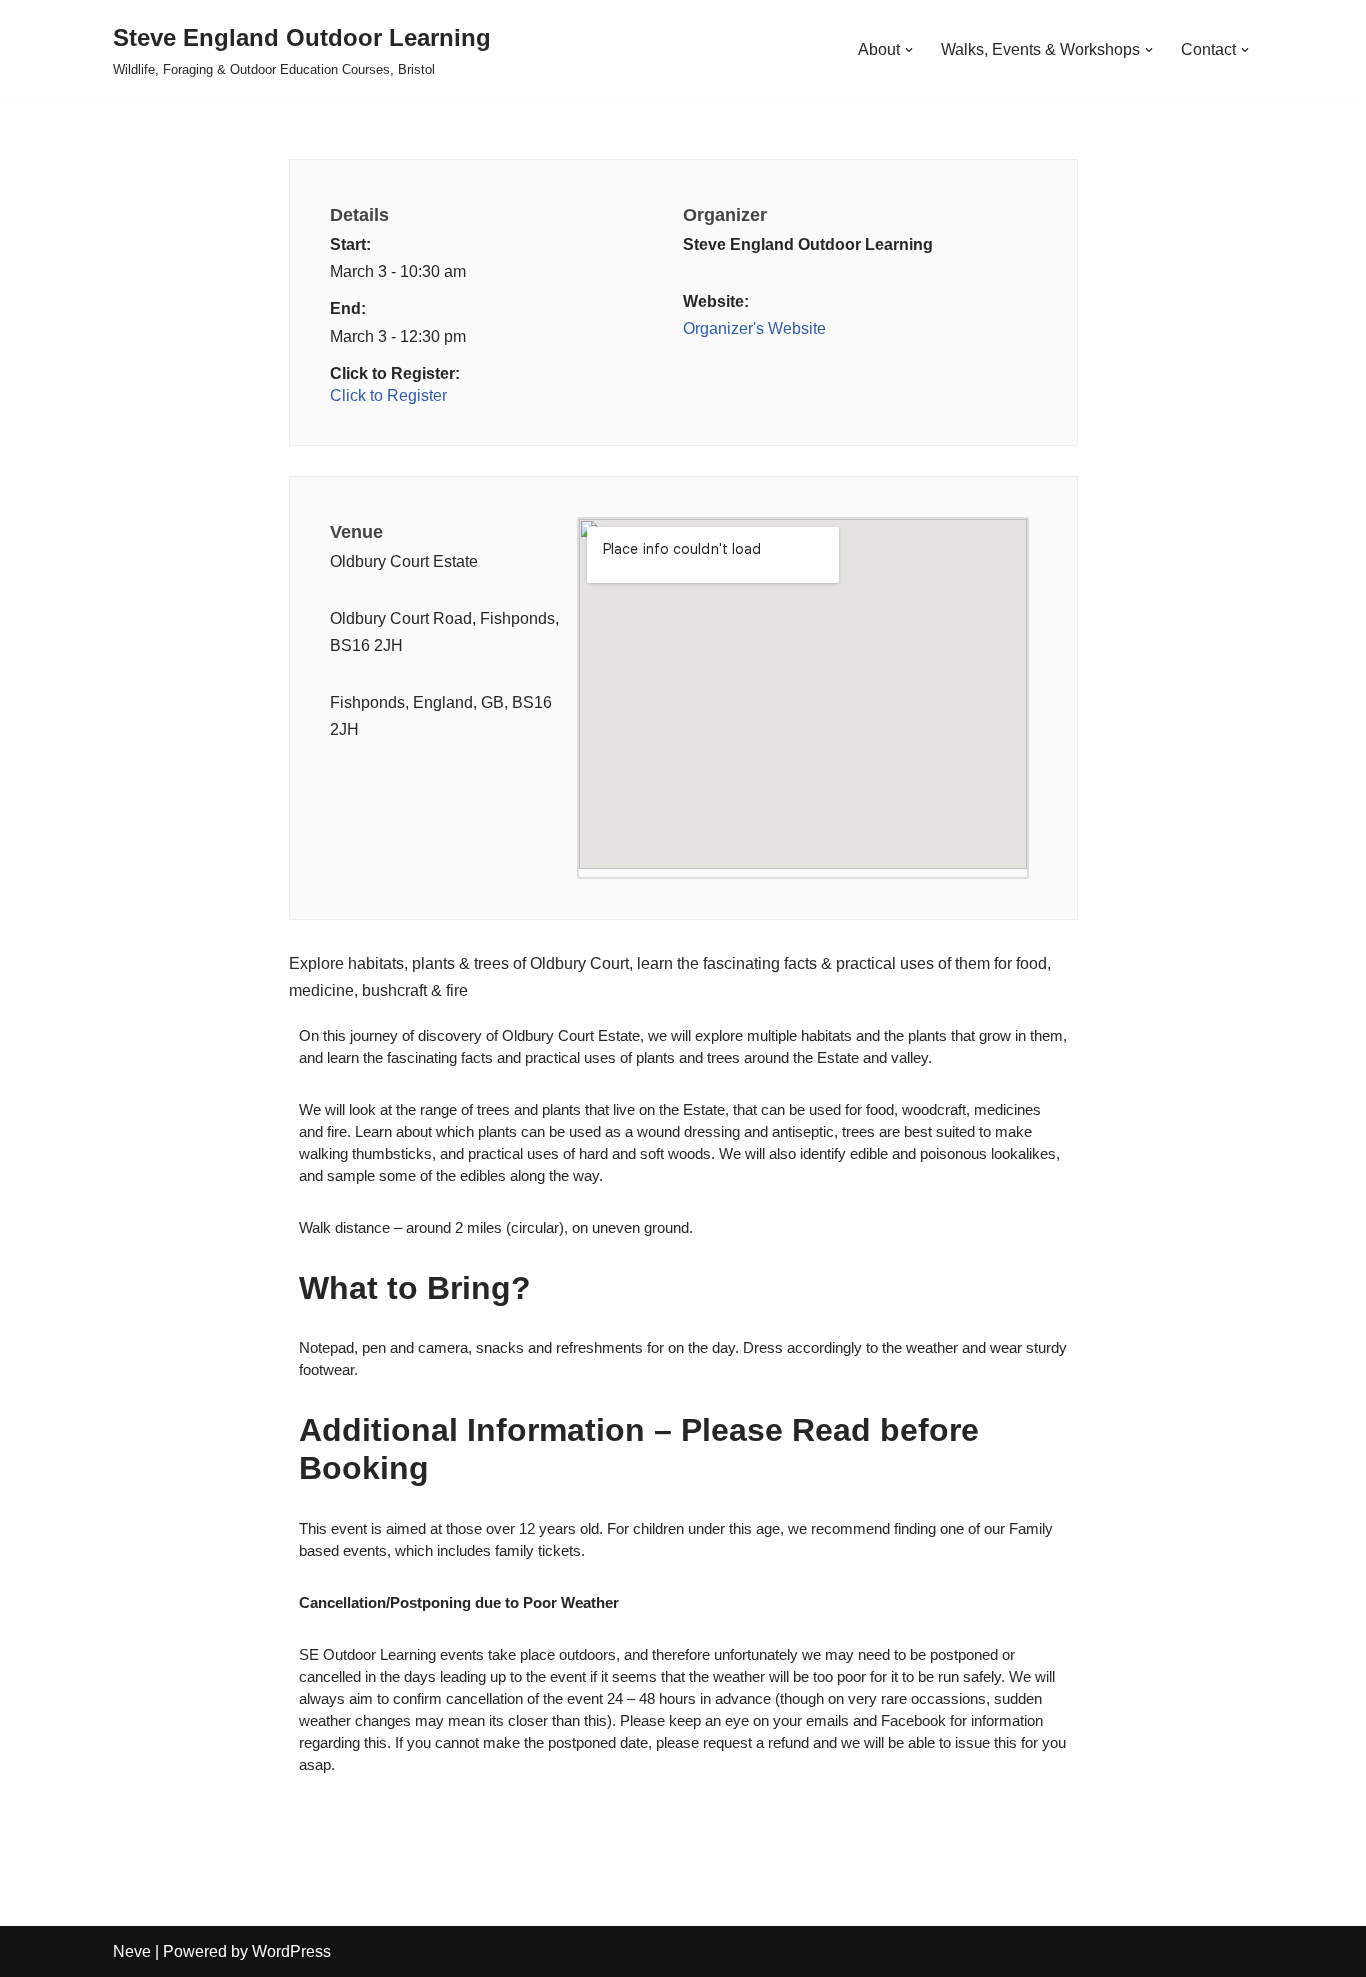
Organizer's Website (754, 328)
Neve (132, 1951)
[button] (909, 50)
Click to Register (388, 395)
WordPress (291, 1951)
